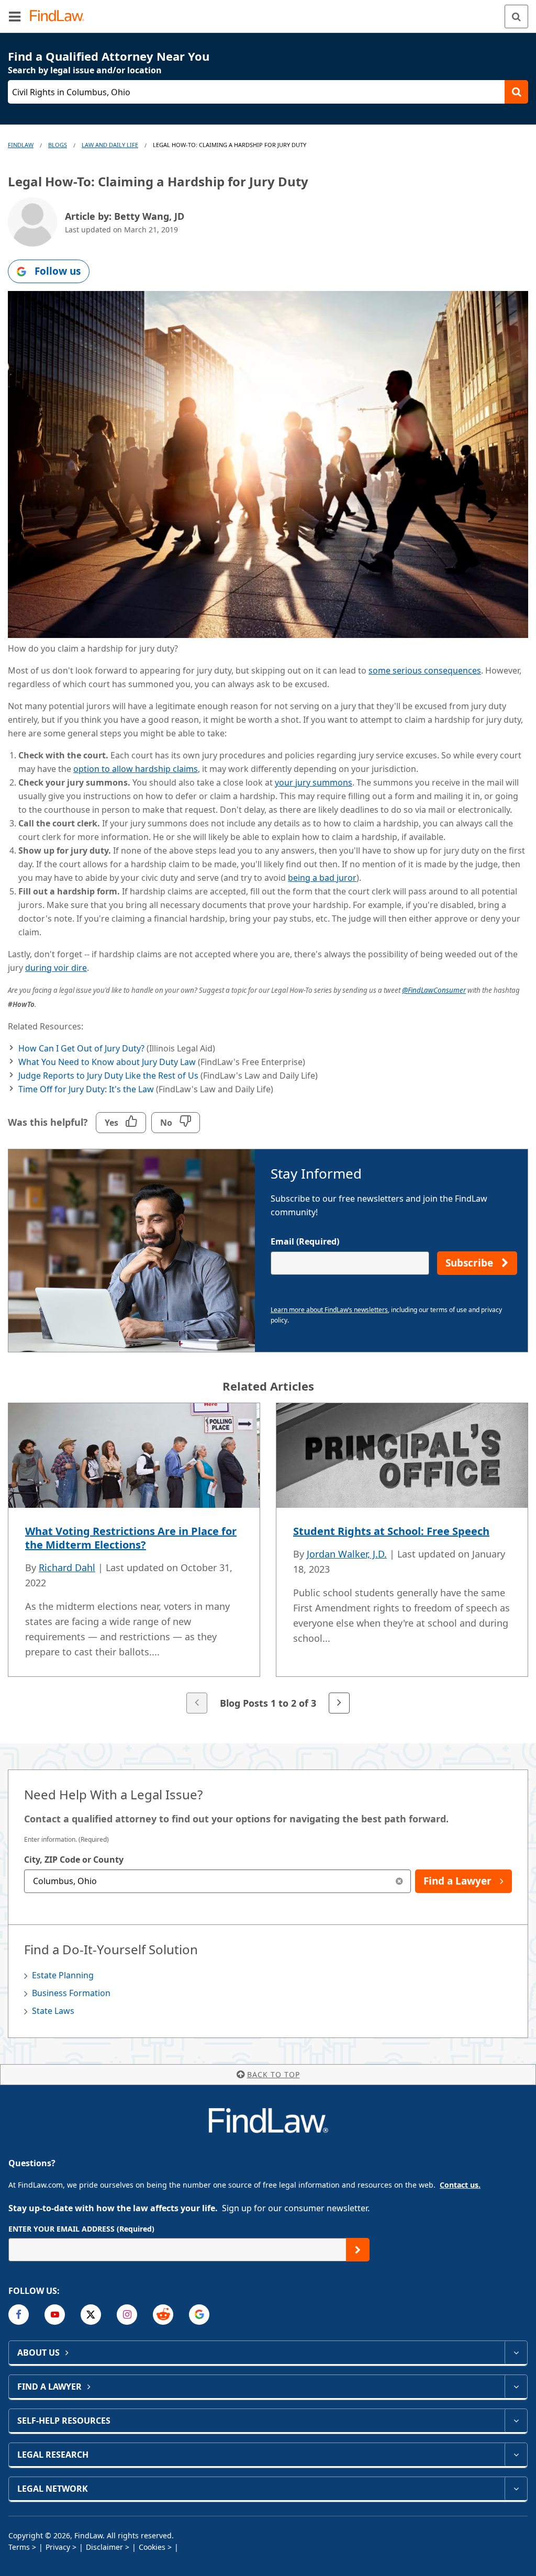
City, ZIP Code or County (74, 1860)
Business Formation (71, 1993)
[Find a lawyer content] (516, 2387)
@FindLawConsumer (434, 990)
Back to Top (273, 2074)
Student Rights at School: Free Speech (391, 1531)
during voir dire (56, 968)
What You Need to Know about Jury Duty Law (107, 1062)
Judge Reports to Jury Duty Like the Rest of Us (108, 1076)
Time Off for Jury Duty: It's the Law (86, 1089)
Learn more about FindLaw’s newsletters (329, 1310)
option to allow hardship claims (136, 769)
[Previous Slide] (197, 1703)
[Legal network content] (516, 2489)
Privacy (58, 2547)
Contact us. (460, 2185)
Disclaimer (104, 2547)
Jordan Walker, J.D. (347, 1554)
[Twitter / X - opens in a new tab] (91, 2315)
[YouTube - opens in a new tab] (55, 2315)
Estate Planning (63, 1975)
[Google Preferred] (199, 2315)
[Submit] (358, 2250)
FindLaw (21, 145)
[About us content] (516, 2353)
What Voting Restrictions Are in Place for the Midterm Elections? (131, 1538)
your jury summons (314, 782)
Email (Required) (305, 1241)
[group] (268, 1559)
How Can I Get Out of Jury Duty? (81, 1048)
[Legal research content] (516, 2455)
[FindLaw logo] (60, 16)
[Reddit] (163, 2315)
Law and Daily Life (110, 145)
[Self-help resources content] (516, 2421)
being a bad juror (322, 878)
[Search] (516, 16)
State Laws (53, 2011)
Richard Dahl (67, 1567)
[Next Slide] (339, 1703)
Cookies (152, 2547)
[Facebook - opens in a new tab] (19, 2315)
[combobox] (217, 1881)
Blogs (58, 145)
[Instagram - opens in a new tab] (127, 2315)
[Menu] (15, 16)
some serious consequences (425, 670)
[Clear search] (399, 1881)
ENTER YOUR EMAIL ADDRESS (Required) (81, 2229)
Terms (19, 2547)
